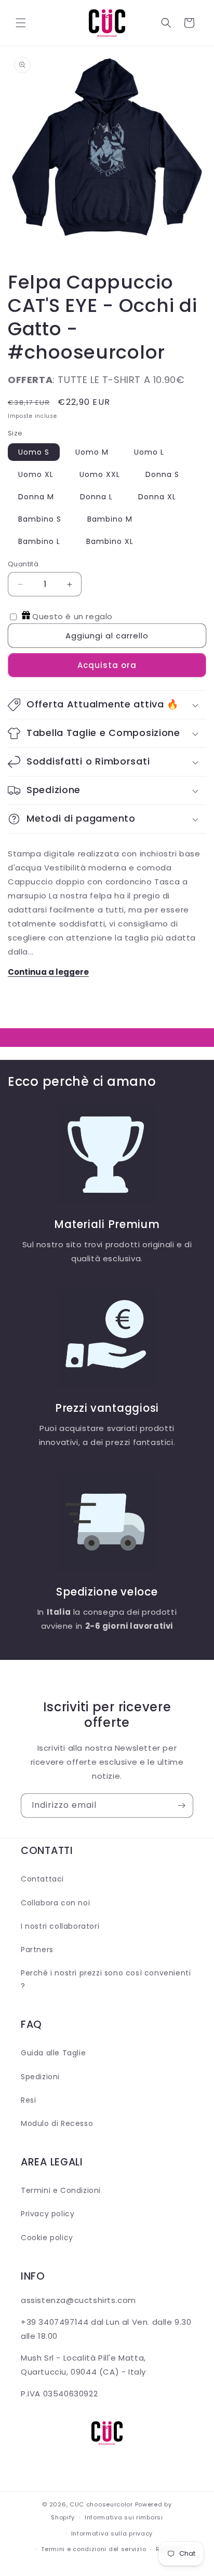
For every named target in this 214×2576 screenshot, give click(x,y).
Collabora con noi (55, 1903)
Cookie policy (47, 2238)
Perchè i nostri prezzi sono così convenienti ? (106, 1979)
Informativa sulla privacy (112, 2533)
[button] (21, 23)
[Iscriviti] (181, 1805)
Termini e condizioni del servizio (93, 2549)
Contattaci (42, 1879)
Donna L (96, 497)
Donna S (162, 474)
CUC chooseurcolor (101, 2504)
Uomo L (149, 452)
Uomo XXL (100, 474)
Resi (28, 2100)
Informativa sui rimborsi (124, 2517)
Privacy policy (48, 2214)
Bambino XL (110, 541)
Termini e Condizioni (61, 2190)
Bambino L (39, 541)
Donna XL (157, 497)
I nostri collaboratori (60, 1926)
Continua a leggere (48, 972)
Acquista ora (107, 665)
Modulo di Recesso (57, 2123)
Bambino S (40, 519)
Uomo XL (36, 474)
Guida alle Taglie (53, 2053)
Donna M (36, 497)
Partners (37, 1950)
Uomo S (34, 452)
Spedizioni (40, 2077)
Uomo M (92, 452)
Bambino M (110, 519)
